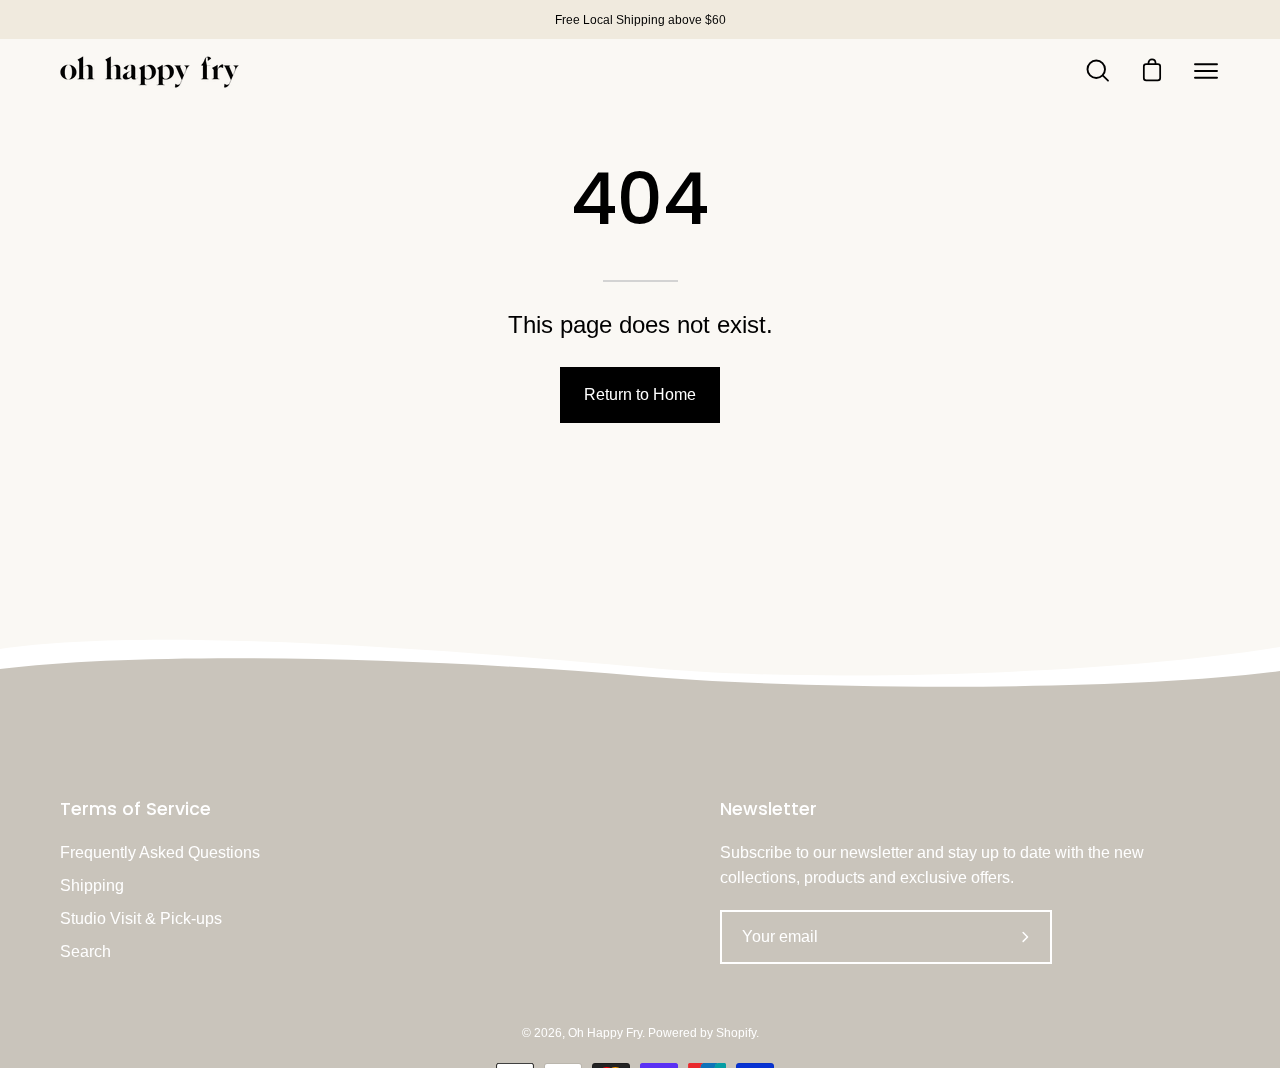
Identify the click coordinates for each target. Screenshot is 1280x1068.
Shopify (736, 1033)
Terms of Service (135, 809)
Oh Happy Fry (605, 1033)
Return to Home (640, 394)
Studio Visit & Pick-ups (141, 918)
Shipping (92, 885)
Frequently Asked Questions (160, 852)
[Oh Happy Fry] (150, 71)
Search (85, 951)
